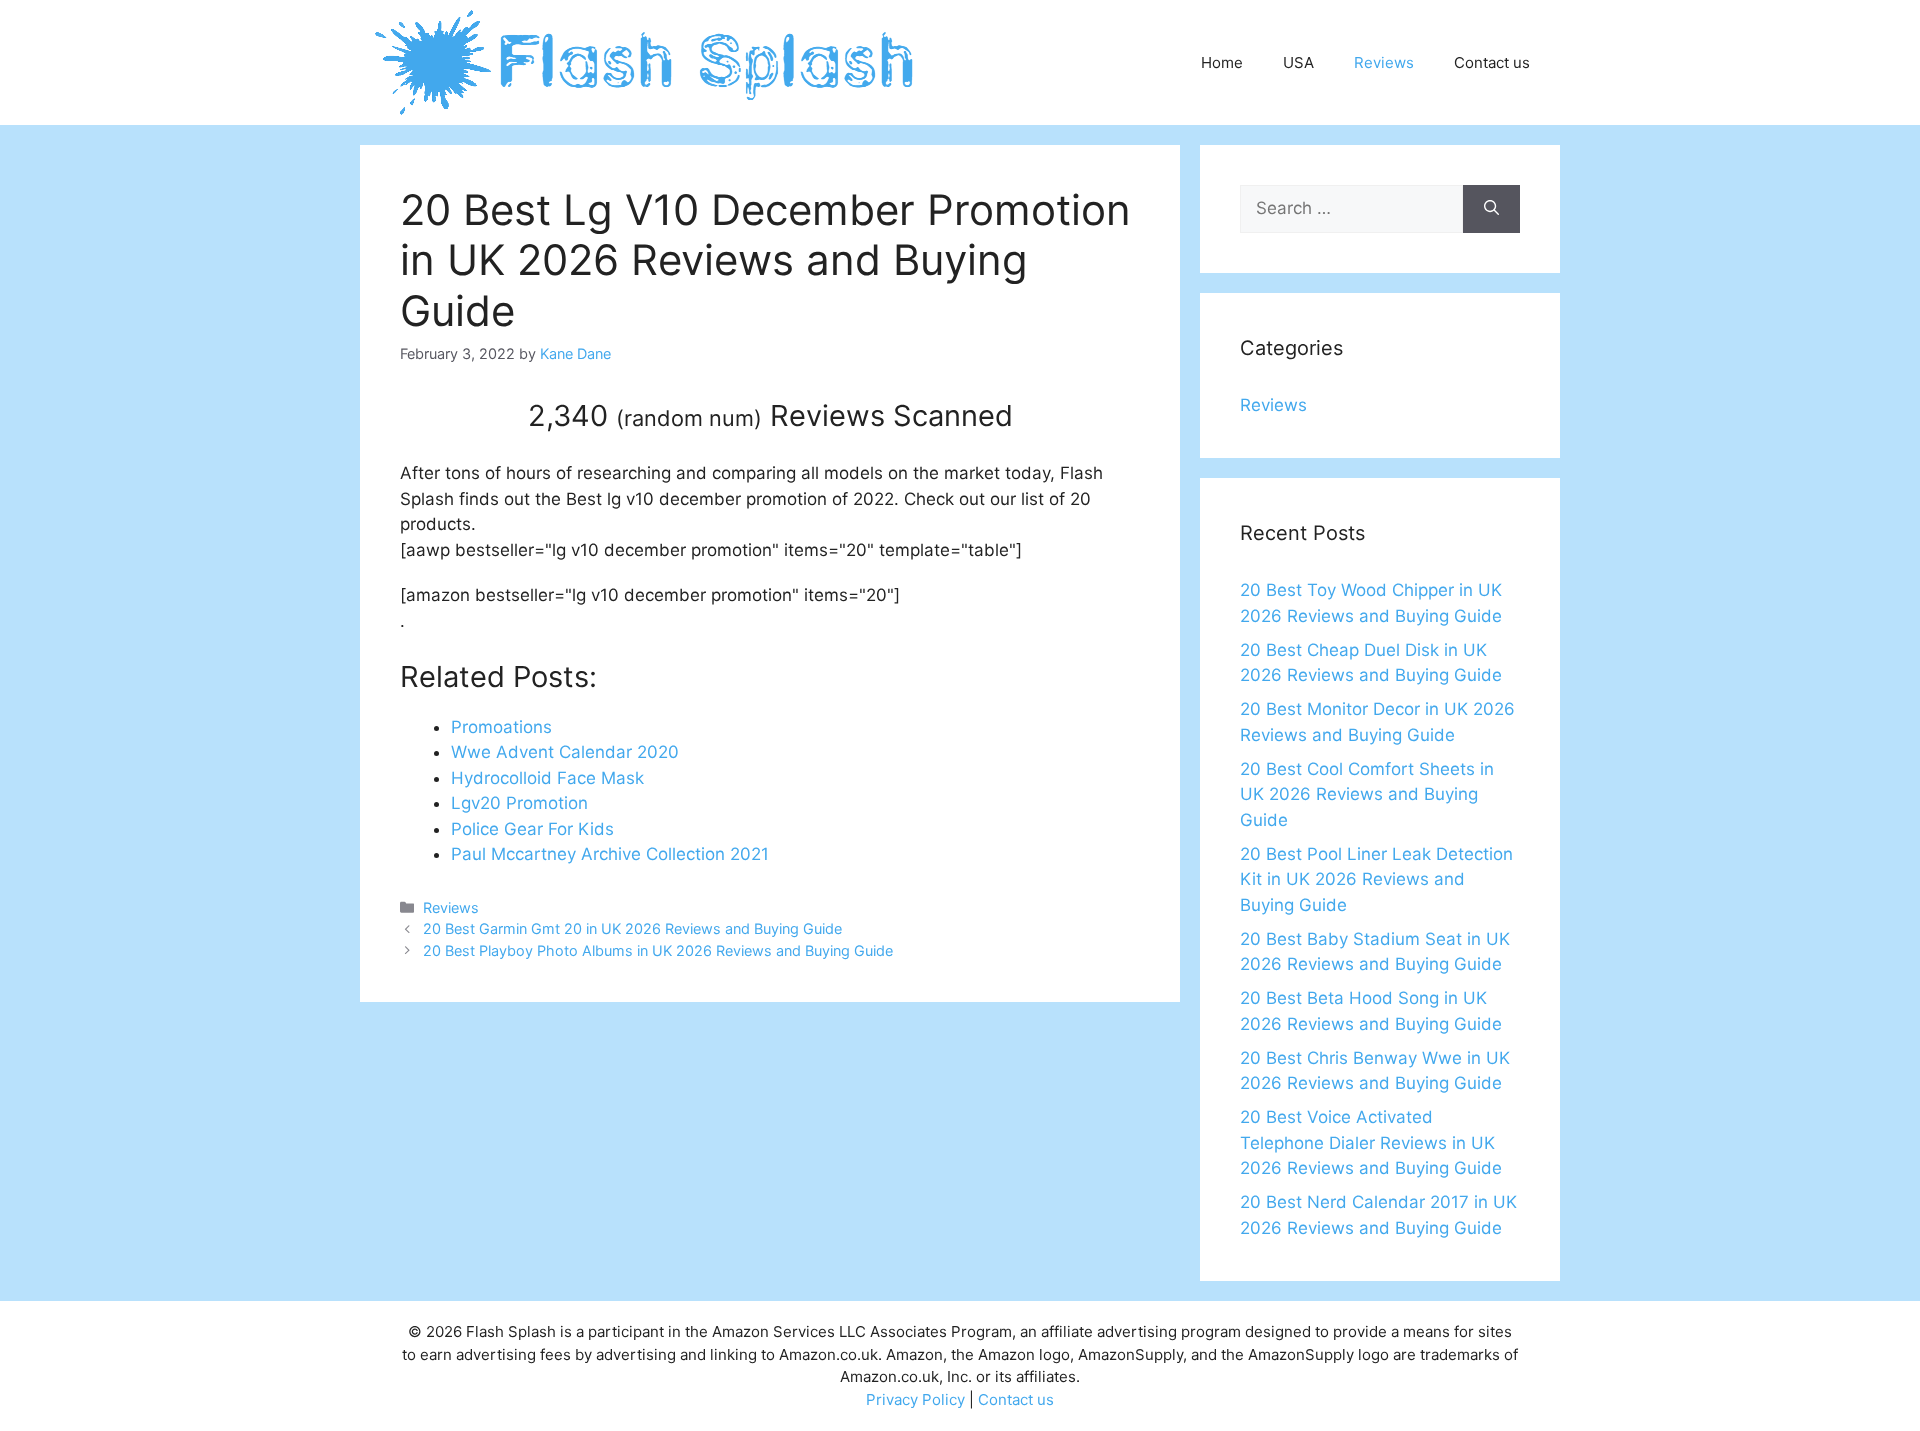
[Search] (1491, 209)
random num (689, 418)
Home (1222, 62)
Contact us (1492, 62)
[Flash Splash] (646, 61)
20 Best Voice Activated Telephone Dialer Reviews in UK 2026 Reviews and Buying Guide (1371, 1142)
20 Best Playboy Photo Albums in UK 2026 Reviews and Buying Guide (658, 950)
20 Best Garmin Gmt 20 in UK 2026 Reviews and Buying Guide (632, 928)
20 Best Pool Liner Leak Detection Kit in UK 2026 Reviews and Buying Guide (1376, 879)
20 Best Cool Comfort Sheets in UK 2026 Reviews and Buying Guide (1367, 794)
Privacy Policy (915, 1399)
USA (1298, 62)
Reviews (1384, 62)
